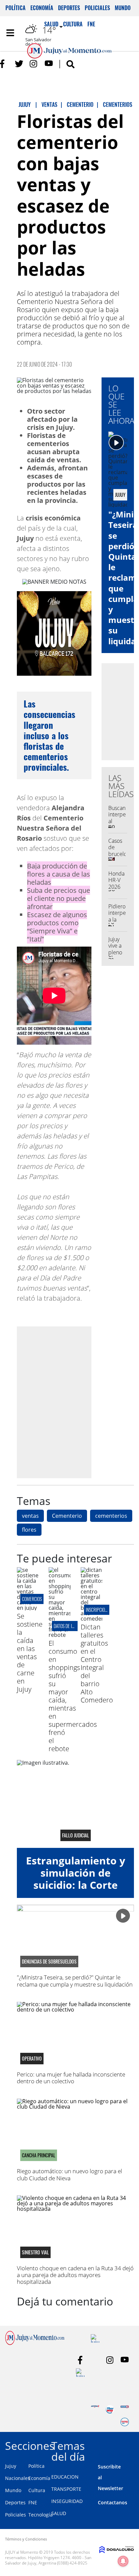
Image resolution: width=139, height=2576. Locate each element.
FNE (33, 2502)
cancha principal (39, 2155)
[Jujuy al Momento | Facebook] (4, 64)
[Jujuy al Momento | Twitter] (19, 64)
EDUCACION (65, 2477)
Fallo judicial (76, 1835)
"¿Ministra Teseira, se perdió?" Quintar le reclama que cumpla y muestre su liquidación (75, 1981)
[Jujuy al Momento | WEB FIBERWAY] (110, 2409)
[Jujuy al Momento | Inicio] (132, 2445)
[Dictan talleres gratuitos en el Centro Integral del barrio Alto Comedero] (91, 1619)
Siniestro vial (35, 2252)
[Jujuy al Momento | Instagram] (34, 64)
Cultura (37, 2490)
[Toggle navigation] (10, 33)
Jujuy (11, 2466)
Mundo (123, 8)
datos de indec (67, 1626)
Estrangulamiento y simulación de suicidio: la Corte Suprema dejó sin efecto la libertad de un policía (76, 1891)
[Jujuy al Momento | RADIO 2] (125, 2409)
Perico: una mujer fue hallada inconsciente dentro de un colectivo (71, 2078)
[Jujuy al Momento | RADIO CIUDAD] (125, 2422)
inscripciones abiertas (107, 1610)
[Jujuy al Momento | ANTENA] (95, 2409)
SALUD (59, 2513)
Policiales (97, 8)
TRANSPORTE (66, 2489)
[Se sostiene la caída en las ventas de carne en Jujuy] (28, 1608)
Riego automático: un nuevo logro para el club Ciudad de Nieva (69, 2174)
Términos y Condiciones (26, 2539)
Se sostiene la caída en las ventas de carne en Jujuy (30, 1653)
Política (16, 8)
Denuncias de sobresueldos (49, 1962)
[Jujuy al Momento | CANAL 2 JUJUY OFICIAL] (80, 2373)
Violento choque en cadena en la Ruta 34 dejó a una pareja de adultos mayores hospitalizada (75, 2275)
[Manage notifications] (123, 2561)
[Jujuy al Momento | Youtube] (49, 64)
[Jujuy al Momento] (35, 2343)
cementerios (111, 1516)
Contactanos (113, 2502)
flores (29, 1530)
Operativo (32, 2059)
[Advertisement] (69, 1402)
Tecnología (40, 2515)
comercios (32, 1599)
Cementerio (67, 1516)
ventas (30, 1516)
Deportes (69, 8)
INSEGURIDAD (67, 2501)
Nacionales (18, 2478)
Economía (42, 8)
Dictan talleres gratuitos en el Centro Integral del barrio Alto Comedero (97, 1663)
